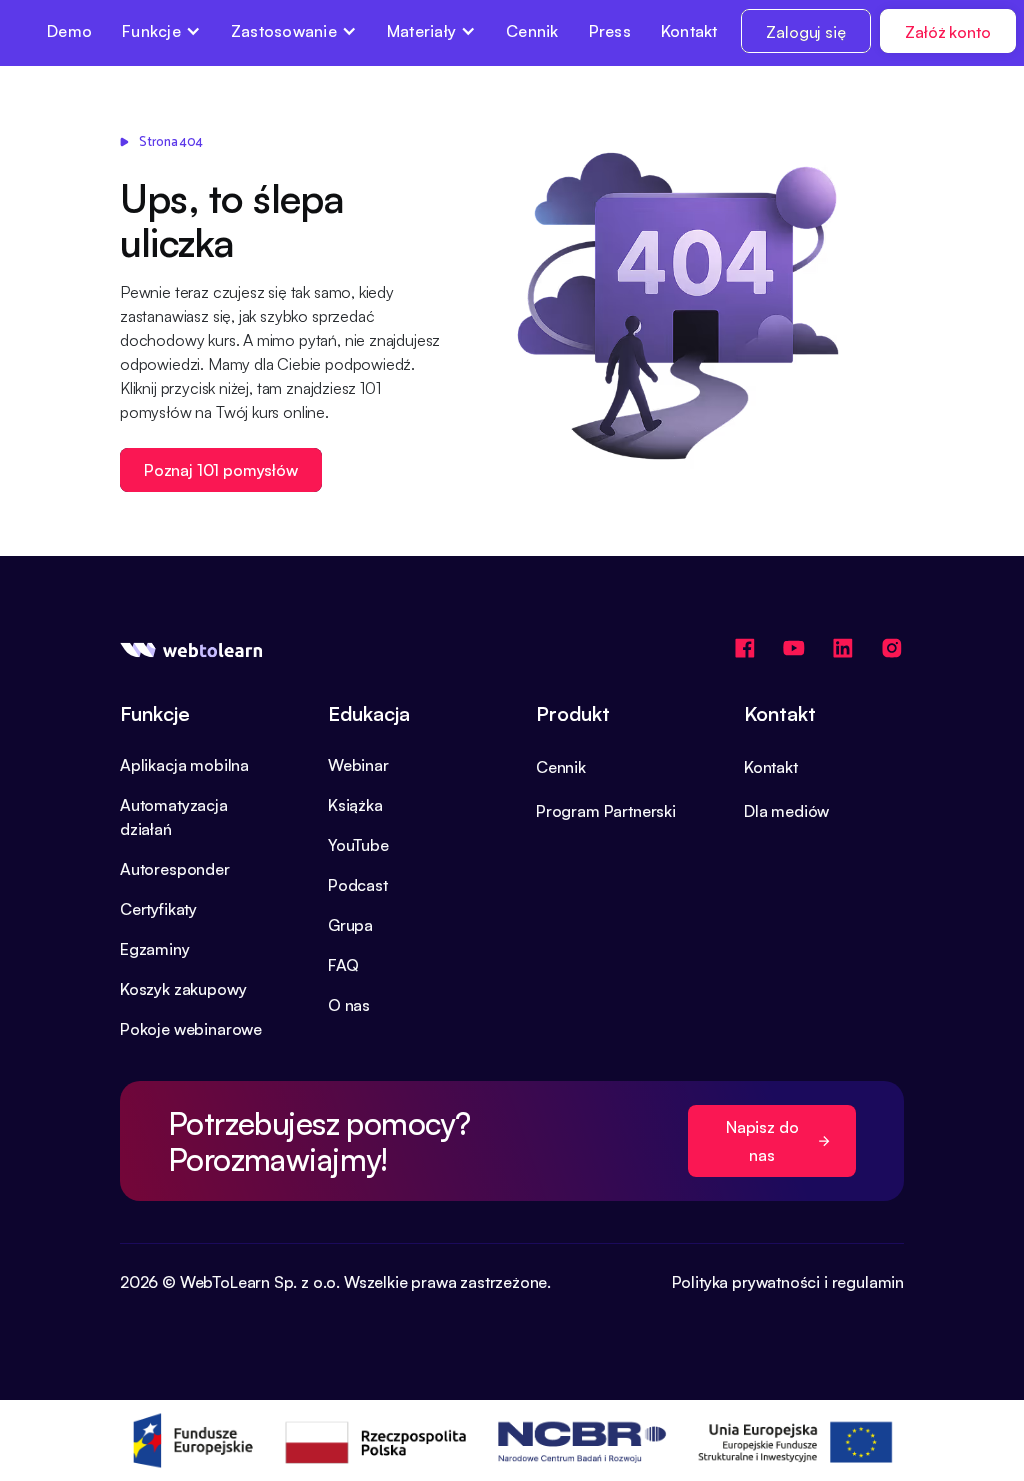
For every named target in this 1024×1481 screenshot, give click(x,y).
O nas (349, 1005)
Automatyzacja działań (174, 817)
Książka (355, 805)
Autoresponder (175, 869)
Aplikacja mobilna (184, 765)
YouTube (358, 845)
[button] (161, 31)
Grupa (350, 925)
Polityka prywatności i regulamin (788, 1282)
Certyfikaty (158, 909)
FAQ (343, 965)
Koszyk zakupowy (183, 989)
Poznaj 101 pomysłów (221, 470)
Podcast (358, 885)
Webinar (358, 765)
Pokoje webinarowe (191, 1029)
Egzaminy (155, 949)
